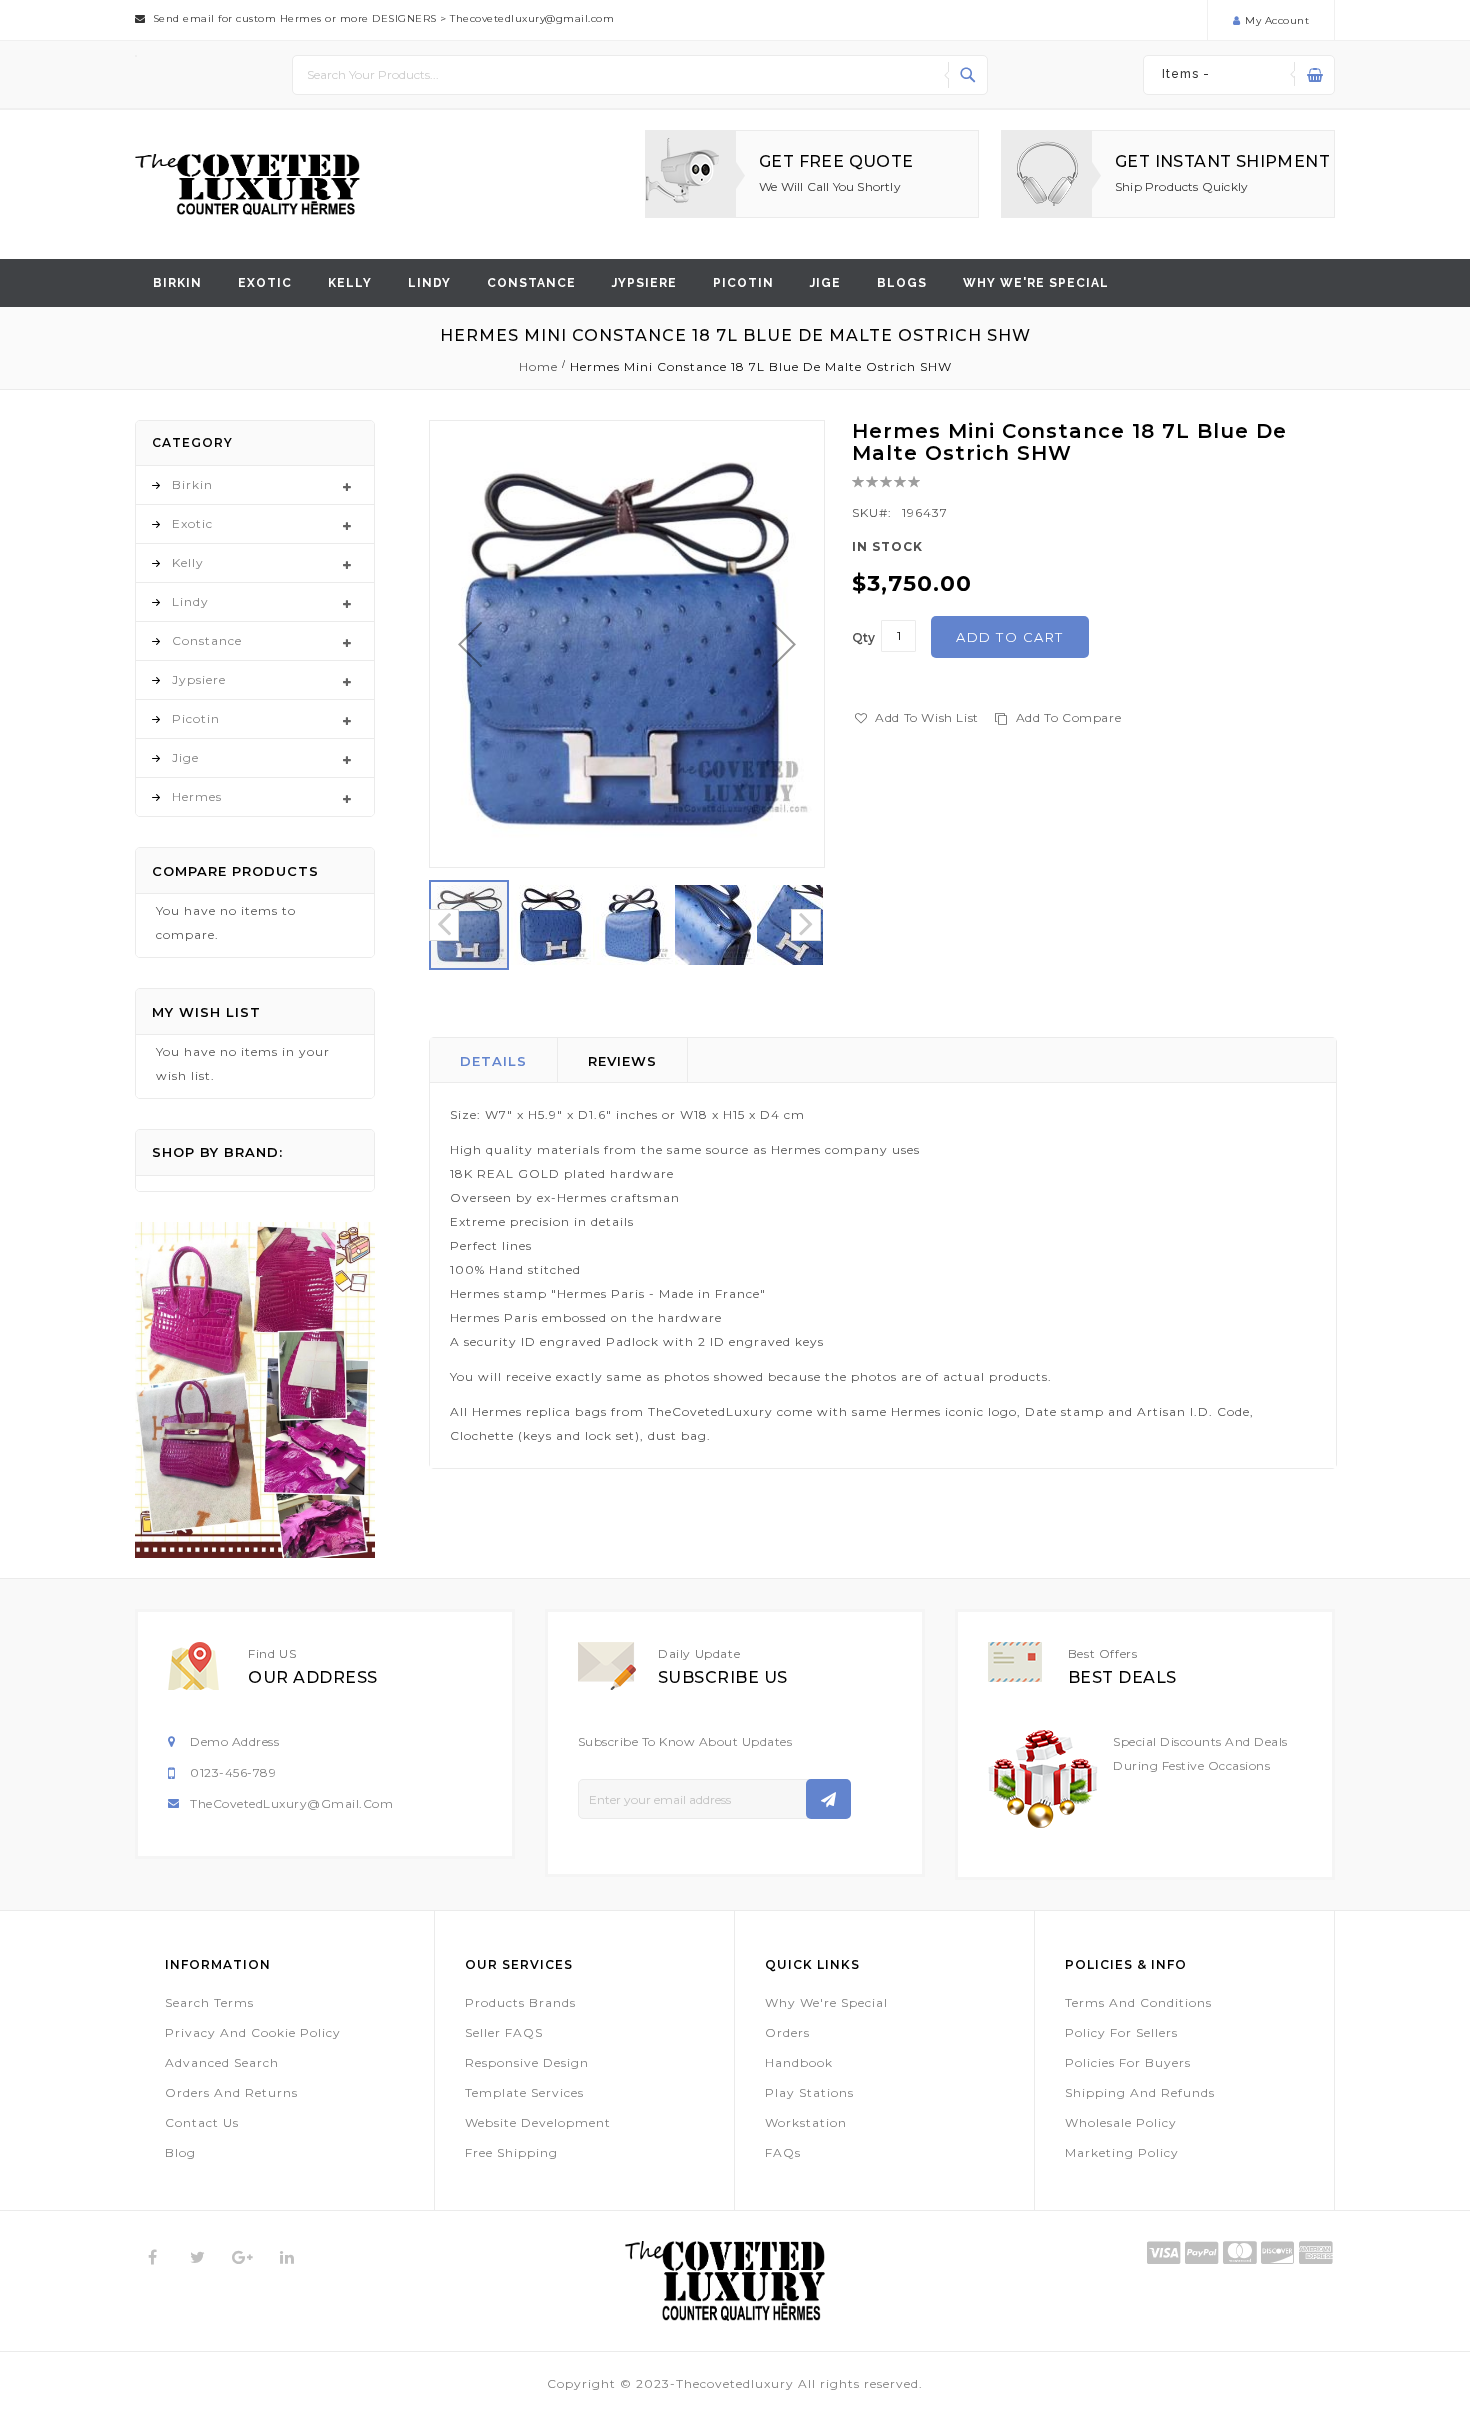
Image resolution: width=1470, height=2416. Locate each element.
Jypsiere (644, 283)
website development (538, 2122)
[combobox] (640, 75)
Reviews (622, 1061)
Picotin (743, 283)
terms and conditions (1138, 2002)
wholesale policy (1121, 2122)
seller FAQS (504, 2032)
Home (538, 366)
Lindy (429, 283)
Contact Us (202, 2122)
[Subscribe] (828, 1799)
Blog (180, 2152)
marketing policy (1122, 2152)
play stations (809, 2092)
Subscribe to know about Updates (685, 1741)
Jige (825, 283)
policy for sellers (1121, 2032)
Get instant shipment (1222, 161)
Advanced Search (222, 2062)
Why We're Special (826, 2002)
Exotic (265, 283)
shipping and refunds (1140, 2092)
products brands (520, 2002)
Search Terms (209, 2002)
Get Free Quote (836, 161)
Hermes (197, 796)
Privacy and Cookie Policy (253, 2032)
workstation (806, 2122)
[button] (470, 644)
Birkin (177, 283)
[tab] (494, 1060)
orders (787, 2032)
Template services (524, 2092)
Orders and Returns (231, 2092)
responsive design (527, 2062)
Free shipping (511, 2152)
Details (493, 1061)
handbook (799, 2062)
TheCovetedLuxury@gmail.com (291, 1803)
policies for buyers (1128, 2062)
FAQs (783, 2152)
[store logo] (247, 184)
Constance (531, 283)
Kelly (350, 283)
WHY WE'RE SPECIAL (1036, 283)
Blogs (902, 283)
